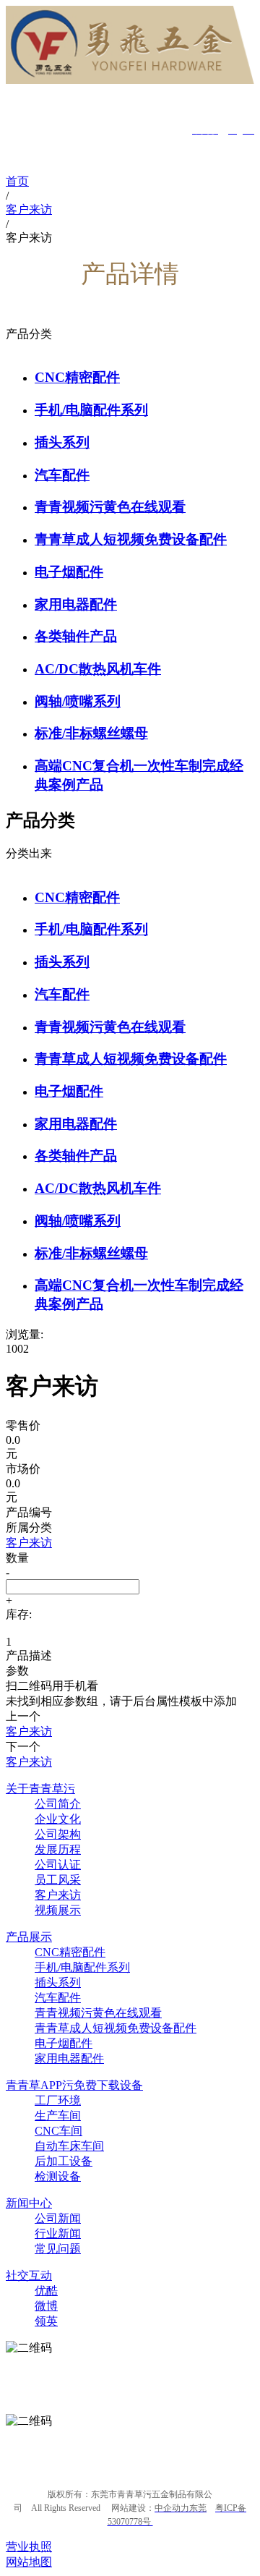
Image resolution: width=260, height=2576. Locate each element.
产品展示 (29, 1937)
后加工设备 (64, 2161)
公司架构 (58, 1834)
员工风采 (58, 1880)
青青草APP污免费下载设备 (74, 2085)
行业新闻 (58, 2233)
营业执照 (29, 2547)
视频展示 (58, 1910)
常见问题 (58, 2249)
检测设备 (58, 2176)
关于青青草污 (40, 1789)
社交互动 (29, 2275)
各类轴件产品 (76, 636)
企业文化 (58, 1819)
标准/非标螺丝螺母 (91, 733)
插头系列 (62, 442)
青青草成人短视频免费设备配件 (131, 539)
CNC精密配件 (77, 377)
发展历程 (58, 1849)
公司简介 (58, 1804)
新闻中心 (29, 2203)
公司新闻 (58, 2218)
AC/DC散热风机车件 (98, 669)
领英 (46, 2321)
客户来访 (58, 1895)
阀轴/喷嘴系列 (78, 701)
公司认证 (58, 1865)
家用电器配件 (76, 604)
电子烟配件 (69, 572)
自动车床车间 (69, 2146)
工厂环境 (58, 2100)
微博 (46, 2306)
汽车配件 (62, 475)
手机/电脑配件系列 (91, 410)
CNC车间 (58, 2131)
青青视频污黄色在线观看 (110, 507)
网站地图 (29, 2562)
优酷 (46, 2291)
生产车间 (58, 2116)
